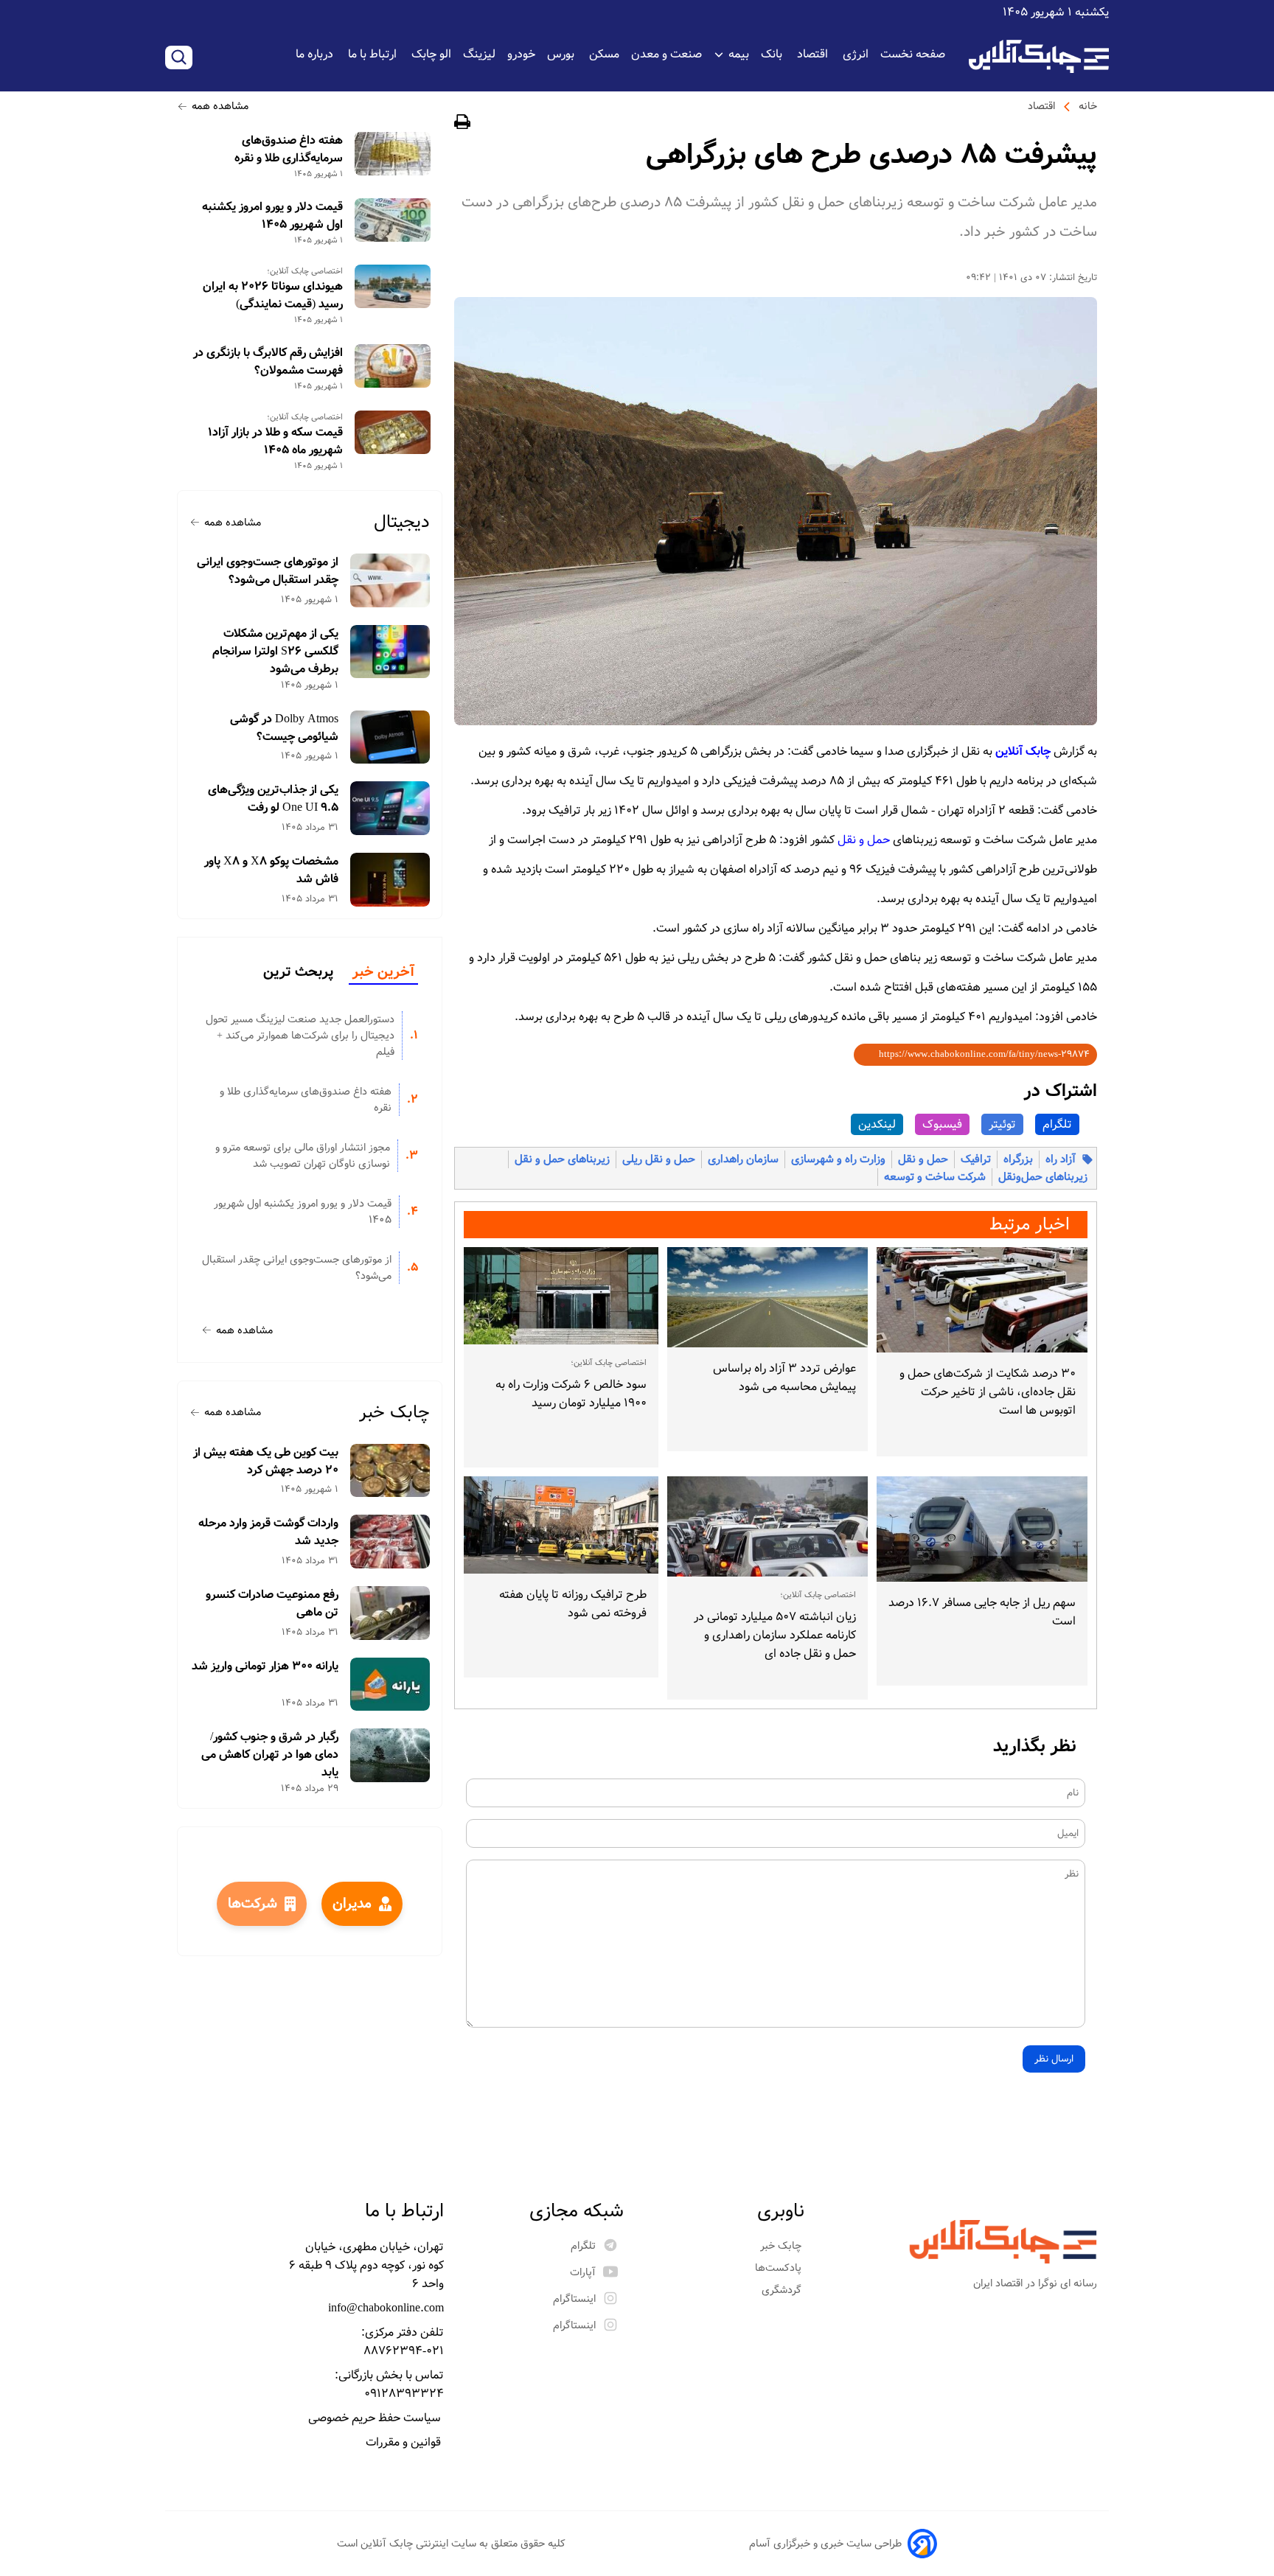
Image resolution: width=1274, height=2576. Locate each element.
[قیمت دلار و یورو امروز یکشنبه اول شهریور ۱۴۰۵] (393, 220)
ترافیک (976, 1159)
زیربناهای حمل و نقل (562, 1159)
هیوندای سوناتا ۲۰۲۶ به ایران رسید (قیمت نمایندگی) (273, 296)
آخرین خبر (383, 972)
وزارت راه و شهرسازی (838, 1159)
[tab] (383, 973)
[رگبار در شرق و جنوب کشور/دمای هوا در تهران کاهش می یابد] (390, 1755)
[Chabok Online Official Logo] (1039, 56)
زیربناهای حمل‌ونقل (1043, 1177)
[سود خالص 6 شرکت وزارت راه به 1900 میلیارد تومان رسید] (561, 1296)
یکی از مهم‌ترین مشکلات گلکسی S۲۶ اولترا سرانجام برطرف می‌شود (275, 652)
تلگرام (1057, 1124)
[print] (462, 124)
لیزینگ (479, 54)
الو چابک (431, 54)
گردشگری (783, 2290)
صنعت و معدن (666, 54)
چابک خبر (394, 1413)
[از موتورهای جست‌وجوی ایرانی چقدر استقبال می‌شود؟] (390, 580)
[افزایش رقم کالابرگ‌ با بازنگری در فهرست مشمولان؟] (393, 366)
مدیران (352, 1904)
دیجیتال (402, 522)
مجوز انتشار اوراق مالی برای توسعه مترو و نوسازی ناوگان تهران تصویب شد (303, 1156)
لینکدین (877, 1124)
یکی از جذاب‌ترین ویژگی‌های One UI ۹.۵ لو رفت (273, 799)
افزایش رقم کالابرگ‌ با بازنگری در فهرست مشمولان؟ (268, 362)
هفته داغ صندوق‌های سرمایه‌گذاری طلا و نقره (289, 150)
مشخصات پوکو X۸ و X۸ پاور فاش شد (271, 870)
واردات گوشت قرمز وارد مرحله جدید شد (268, 1532)
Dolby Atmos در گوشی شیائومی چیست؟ (284, 728)
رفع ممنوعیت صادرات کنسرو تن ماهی (272, 1604)
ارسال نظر (1054, 2059)
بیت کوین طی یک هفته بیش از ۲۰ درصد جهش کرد (266, 1462)
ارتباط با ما (374, 54)
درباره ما (316, 54)
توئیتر (1002, 1124)
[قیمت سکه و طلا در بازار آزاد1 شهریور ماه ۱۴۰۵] (393, 432)
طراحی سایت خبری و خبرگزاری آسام (825, 2544)
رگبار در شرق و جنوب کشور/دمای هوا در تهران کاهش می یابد (270, 1755)
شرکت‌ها (253, 1904)
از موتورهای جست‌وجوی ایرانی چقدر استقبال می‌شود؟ (268, 571)
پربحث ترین (298, 972)
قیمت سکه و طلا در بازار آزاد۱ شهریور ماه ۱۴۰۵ (275, 441)
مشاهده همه (220, 106)
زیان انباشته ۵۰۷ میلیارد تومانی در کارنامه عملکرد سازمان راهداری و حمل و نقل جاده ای (775, 1635)
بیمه (739, 54)
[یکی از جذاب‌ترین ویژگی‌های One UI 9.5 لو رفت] (390, 808)
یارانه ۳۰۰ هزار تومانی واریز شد (265, 1666)
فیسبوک (942, 1124)
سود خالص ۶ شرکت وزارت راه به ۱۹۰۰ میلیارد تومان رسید (571, 1394)
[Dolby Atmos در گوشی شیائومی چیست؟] (390, 737)
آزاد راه (1061, 1159)
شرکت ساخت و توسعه (935, 1177)
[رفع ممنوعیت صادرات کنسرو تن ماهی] (390, 1613)
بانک (773, 54)
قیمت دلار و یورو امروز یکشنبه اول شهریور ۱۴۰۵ (272, 216)
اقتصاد (814, 54)
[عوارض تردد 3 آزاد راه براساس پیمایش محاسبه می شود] (767, 1297)
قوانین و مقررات (405, 2442)
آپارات (583, 2272)
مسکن (604, 54)
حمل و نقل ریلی (659, 1159)
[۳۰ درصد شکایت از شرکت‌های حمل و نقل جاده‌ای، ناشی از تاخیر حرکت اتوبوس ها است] (982, 1300)
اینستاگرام (574, 2299)
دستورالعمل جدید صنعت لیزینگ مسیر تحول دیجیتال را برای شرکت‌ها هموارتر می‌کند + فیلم (300, 1036)
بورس (562, 54)
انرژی (856, 54)
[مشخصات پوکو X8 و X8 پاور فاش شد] (390, 880)
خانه (1088, 106)
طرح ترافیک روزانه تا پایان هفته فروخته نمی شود (573, 1604)
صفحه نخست (913, 54)
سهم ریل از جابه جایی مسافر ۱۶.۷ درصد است (982, 1612)
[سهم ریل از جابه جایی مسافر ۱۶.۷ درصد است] (982, 1529)
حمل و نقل (923, 1159)
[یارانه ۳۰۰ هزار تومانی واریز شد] (390, 1685)
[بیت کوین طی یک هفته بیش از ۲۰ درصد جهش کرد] (390, 1471)
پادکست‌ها (780, 2268)
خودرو (521, 54)
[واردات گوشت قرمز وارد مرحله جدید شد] (390, 1542)
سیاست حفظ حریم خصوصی (376, 2418)
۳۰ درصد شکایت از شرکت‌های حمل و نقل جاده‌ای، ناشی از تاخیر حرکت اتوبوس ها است (988, 1392)
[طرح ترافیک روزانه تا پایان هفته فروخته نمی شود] (561, 1525)
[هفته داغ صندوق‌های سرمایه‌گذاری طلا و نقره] (393, 154)
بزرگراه (1018, 1159)
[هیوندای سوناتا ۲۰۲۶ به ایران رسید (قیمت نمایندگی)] (393, 286)
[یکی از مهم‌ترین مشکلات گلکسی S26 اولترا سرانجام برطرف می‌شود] (390, 652)
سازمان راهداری (743, 1159)
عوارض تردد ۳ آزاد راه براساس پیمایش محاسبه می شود (784, 1378)
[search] (179, 57)
